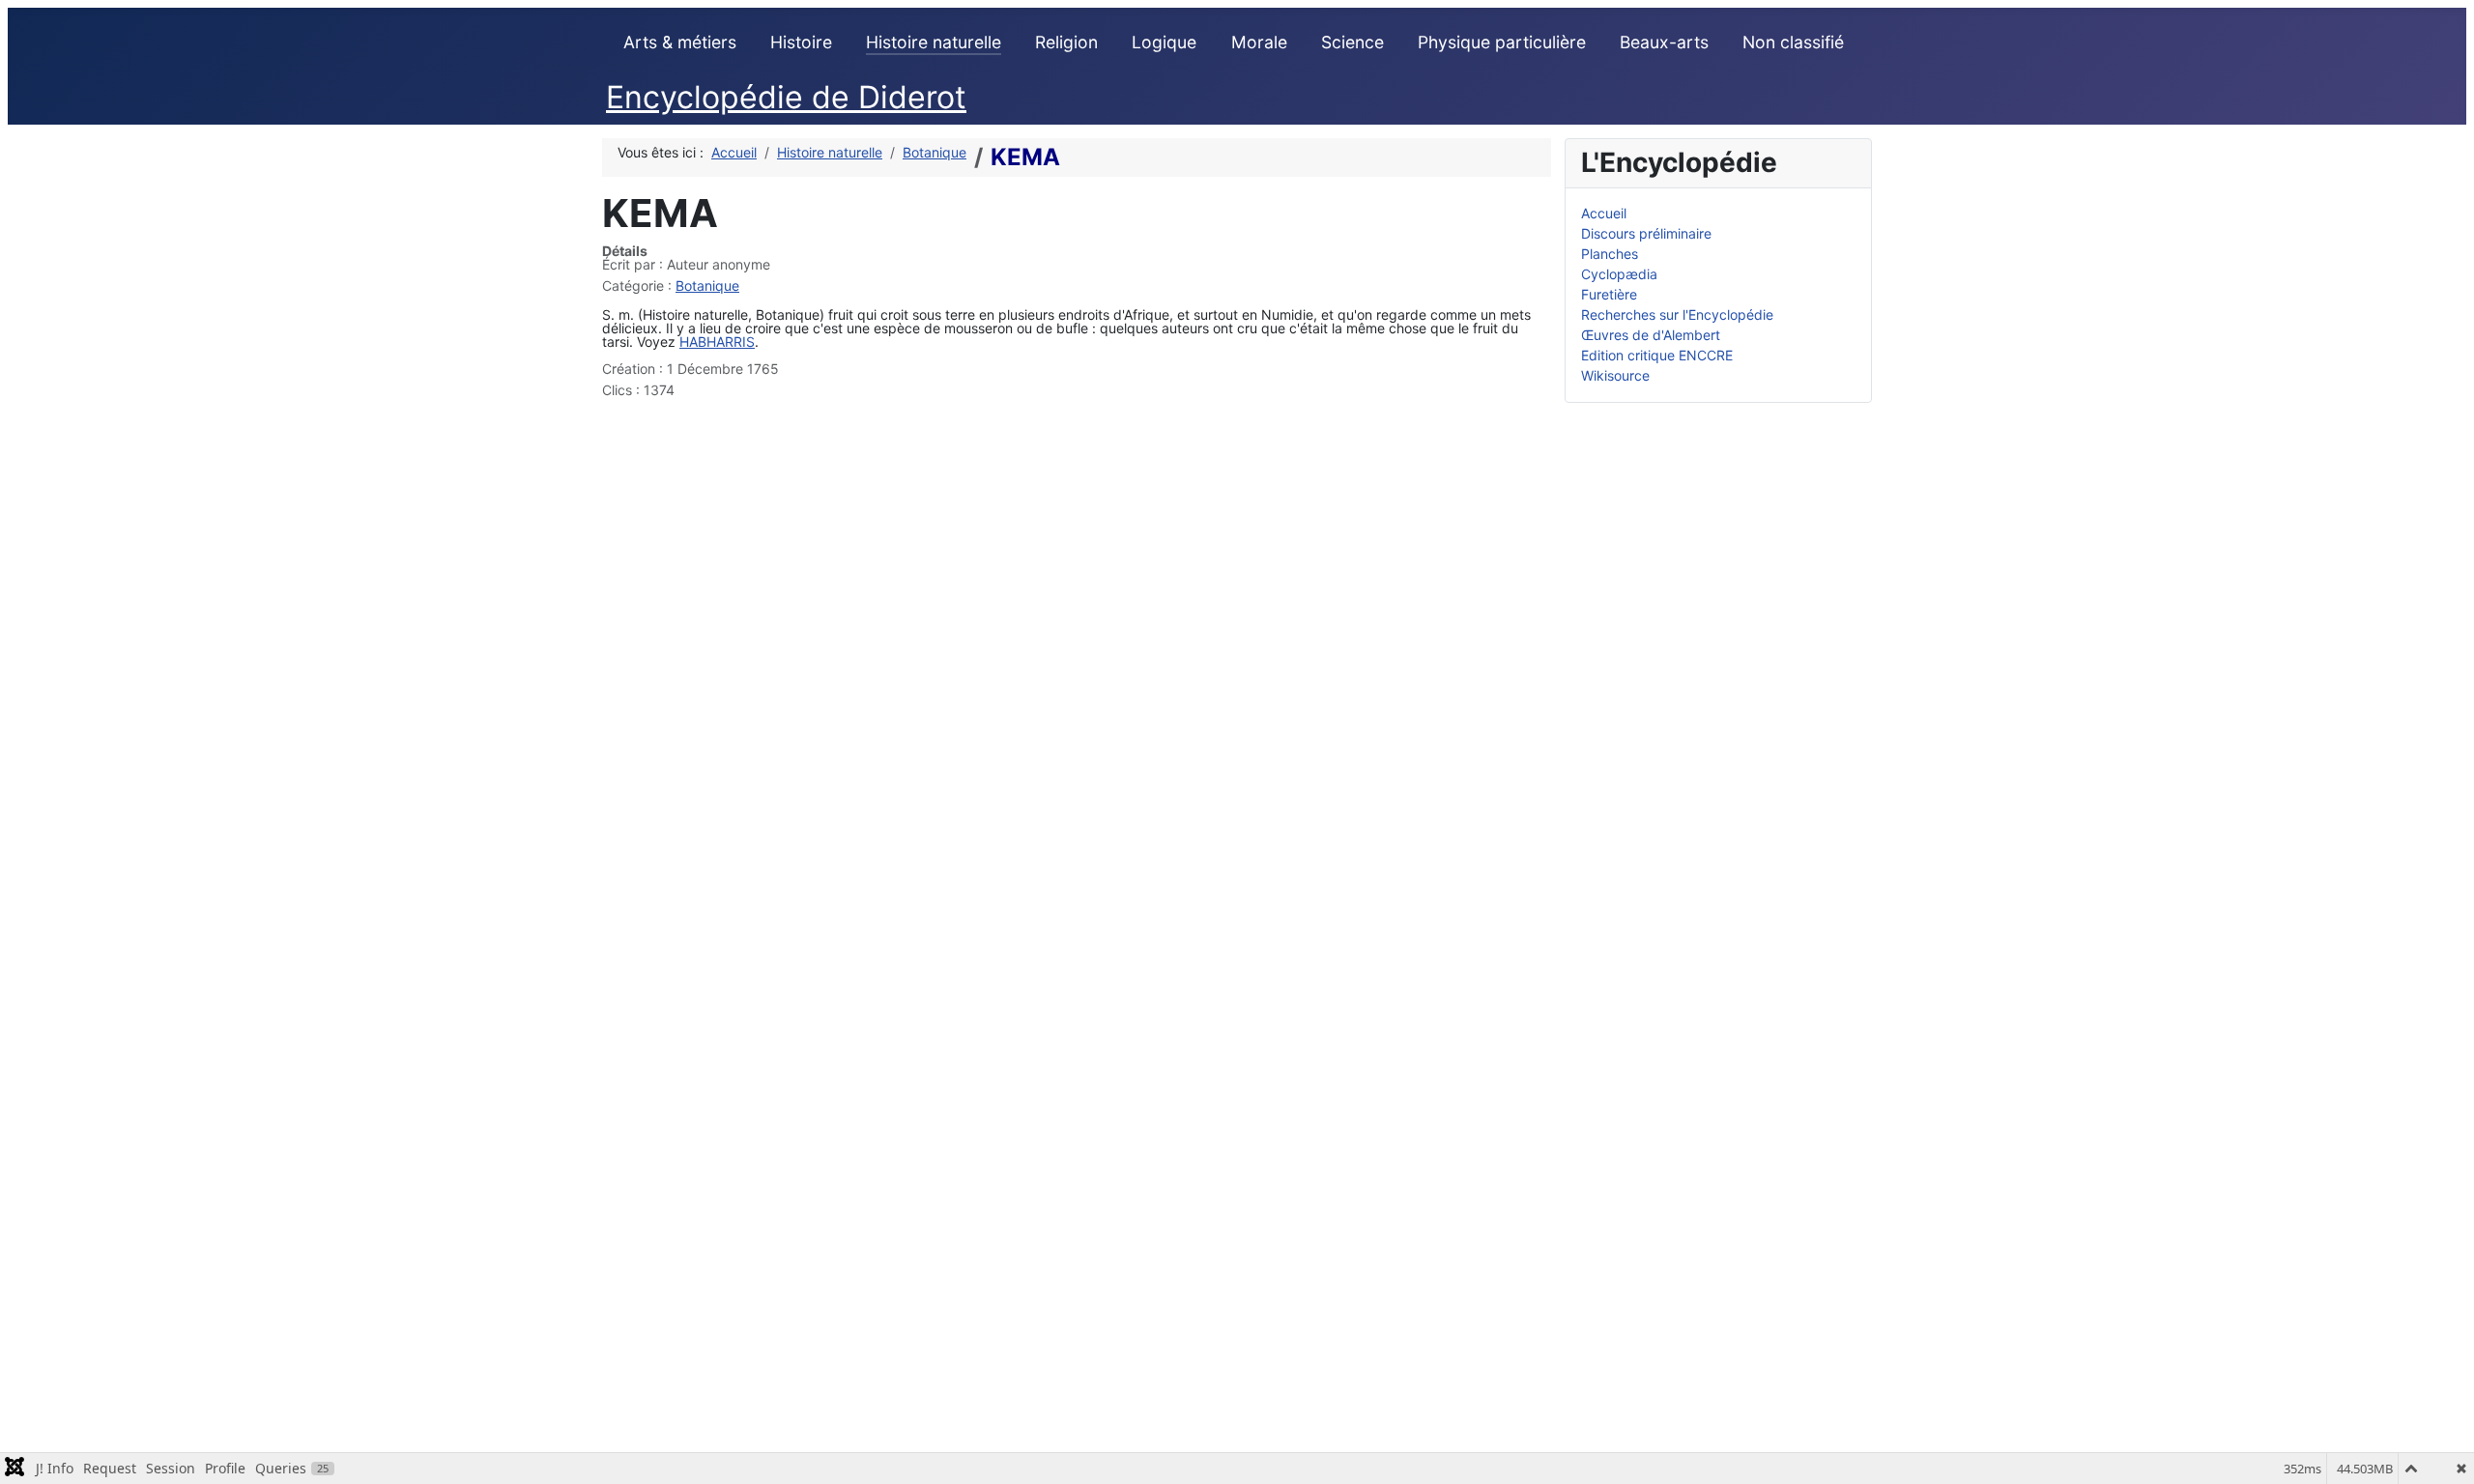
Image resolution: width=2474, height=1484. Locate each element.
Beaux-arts (1664, 42)
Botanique (707, 285)
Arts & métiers (680, 42)
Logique (1164, 42)
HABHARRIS (717, 342)
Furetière (1609, 294)
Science (1352, 42)
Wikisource (1615, 375)
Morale (1259, 42)
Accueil (1604, 213)
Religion (1066, 42)
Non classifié (1793, 42)
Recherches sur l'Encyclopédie (1677, 314)
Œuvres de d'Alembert (1651, 335)
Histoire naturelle (934, 42)
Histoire (801, 42)
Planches (1610, 254)
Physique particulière (1502, 42)
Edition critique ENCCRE (1657, 355)
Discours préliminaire (1646, 233)
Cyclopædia (1619, 274)
